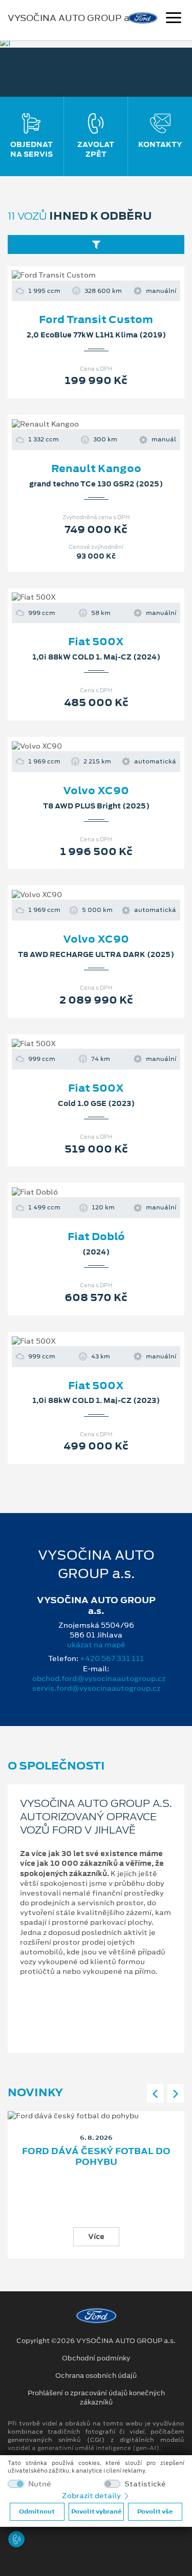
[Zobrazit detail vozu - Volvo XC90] (80, 746)
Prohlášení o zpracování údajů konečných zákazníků (96, 2398)
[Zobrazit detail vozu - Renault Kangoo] (80, 424)
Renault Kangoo (96, 469)
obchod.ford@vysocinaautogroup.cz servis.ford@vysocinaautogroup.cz (99, 1683)
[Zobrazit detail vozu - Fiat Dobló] (80, 1193)
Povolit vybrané (96, 2511)
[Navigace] (174, 19)
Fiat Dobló (96, 1237)
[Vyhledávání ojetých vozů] (96, 244)
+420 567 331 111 (112, 1658)
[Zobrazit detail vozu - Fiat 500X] (80, 598)
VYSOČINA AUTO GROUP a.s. (73, 18)
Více (96, 2237)
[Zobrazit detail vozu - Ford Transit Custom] (80, 275)
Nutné (40, 2484)
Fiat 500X (96, 642)
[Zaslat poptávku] (113, 275)
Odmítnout (37, 2511)
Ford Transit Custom (96, 320)
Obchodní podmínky (96, 2358)
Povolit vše (155, 2511)
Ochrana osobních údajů (96, 2376)
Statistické (145, 2484)
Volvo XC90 (96, 791)
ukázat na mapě (96, 1645)
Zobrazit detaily (92, 2496)
